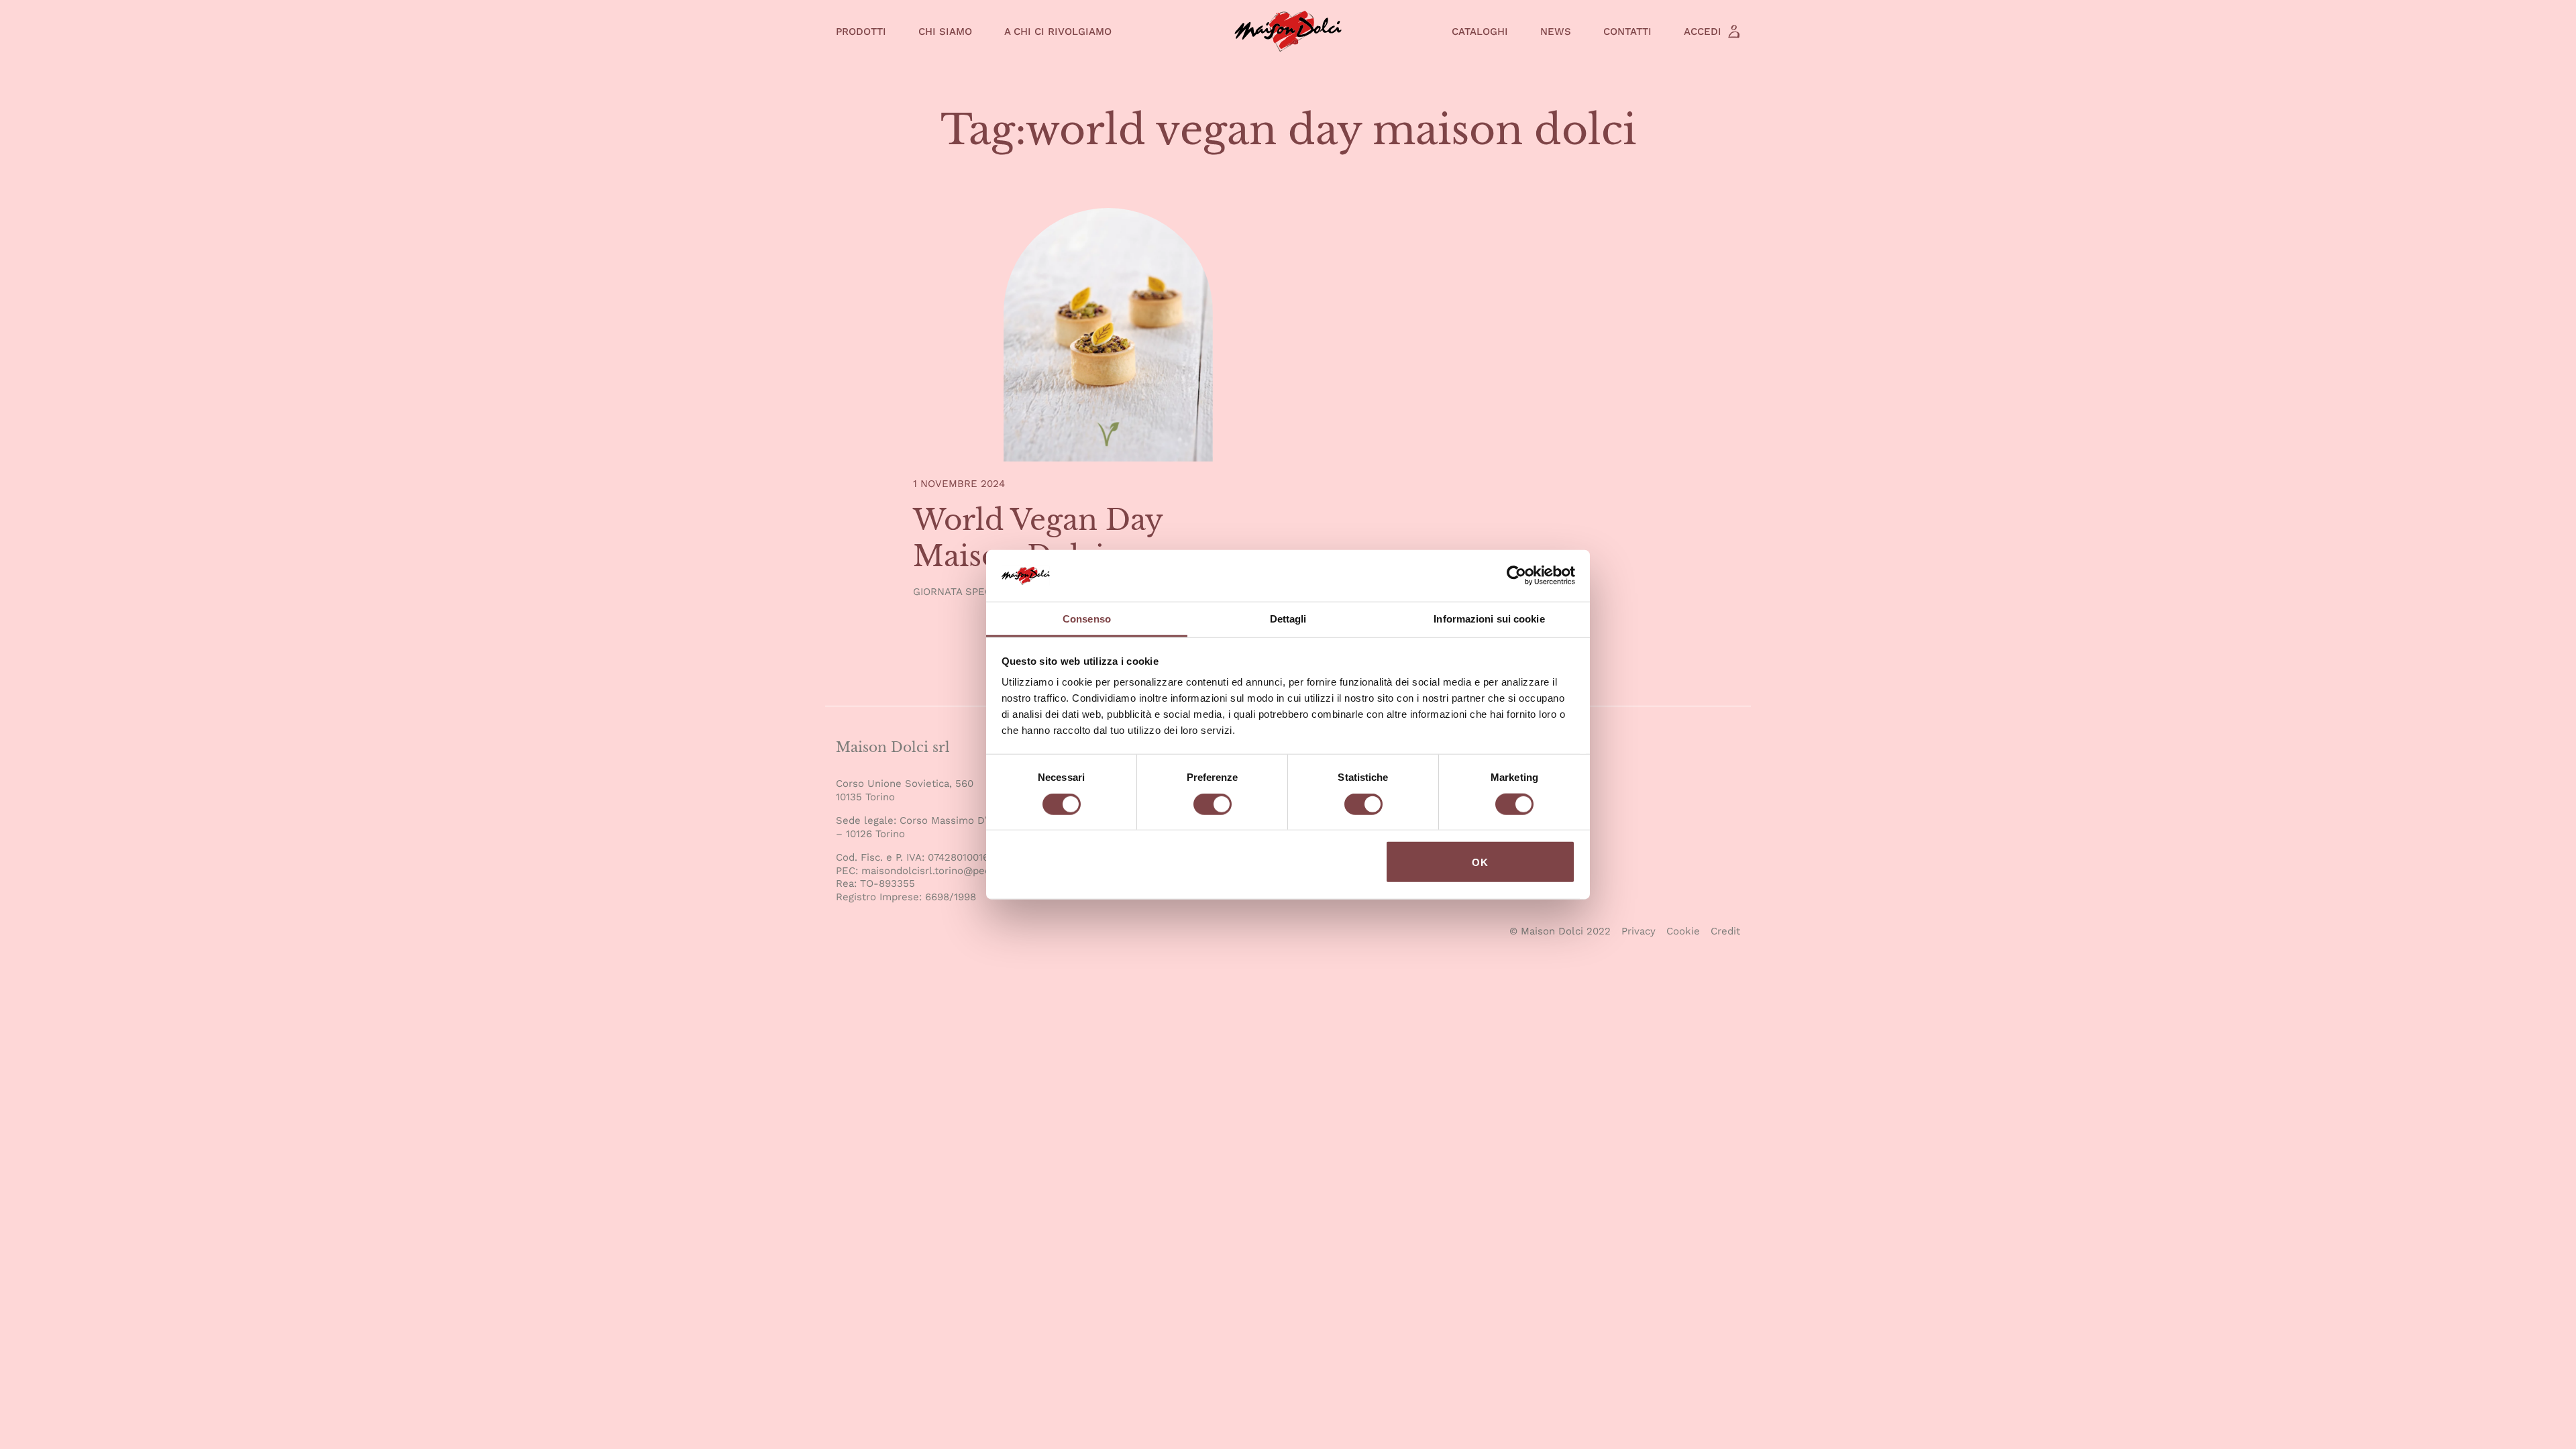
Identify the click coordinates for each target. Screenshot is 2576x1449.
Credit (1725, 931)
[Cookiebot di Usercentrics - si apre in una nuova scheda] (1516, 576)
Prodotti (861, 32)
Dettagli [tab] (1288, 619)
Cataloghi (1480, 32)
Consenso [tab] (1087, 619)
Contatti (1627, 32)
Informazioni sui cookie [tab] (1489, 619)
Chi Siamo (945, 32)
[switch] (1213, 806)
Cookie (1683, 931)
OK (1480, 862)
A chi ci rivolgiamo (1058, 32)
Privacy (1639, 931)
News (1556, 32)
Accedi (1703, 32)
